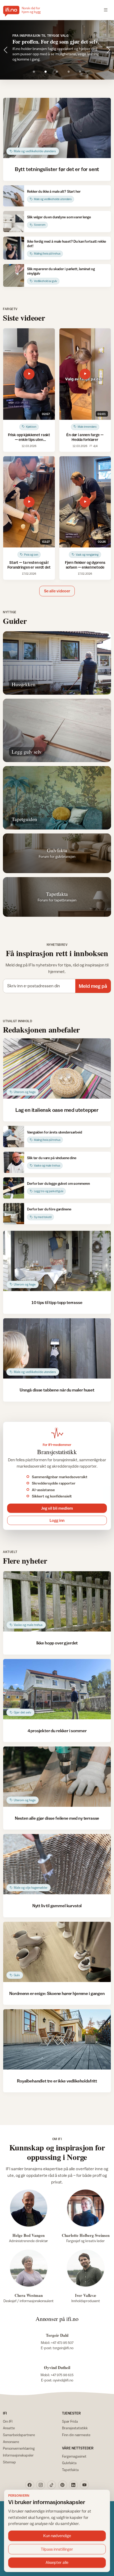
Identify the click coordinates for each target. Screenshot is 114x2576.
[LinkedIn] (73, 2485)
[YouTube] (84, 2485)
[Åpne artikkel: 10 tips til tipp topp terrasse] (57, 1261)
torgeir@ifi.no (63, 2348)
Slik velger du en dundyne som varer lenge (59, 217)
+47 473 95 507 (62, 2343)
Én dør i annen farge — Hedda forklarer (85, 437)
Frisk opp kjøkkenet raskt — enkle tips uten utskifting (29, 439)
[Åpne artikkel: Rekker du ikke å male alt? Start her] (14, 196)
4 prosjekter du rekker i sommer (57, 1731)
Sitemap (9, 2462)
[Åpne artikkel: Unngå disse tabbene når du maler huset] (57, 1348)
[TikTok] (52, 2485)
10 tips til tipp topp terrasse (57, 1302)
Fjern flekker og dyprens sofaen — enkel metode (85, 565)
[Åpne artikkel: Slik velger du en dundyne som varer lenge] (14, 222)
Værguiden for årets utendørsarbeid (55, 1132)
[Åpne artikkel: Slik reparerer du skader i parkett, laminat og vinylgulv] (14, 276)
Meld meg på (93, 986)
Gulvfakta (69, 2463)
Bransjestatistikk (75, 2428)
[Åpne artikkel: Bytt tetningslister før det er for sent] (57, 128)
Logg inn (57, 1520)
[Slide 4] (69, 72)
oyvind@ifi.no (63, 2380)
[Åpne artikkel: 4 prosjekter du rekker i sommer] (57, 1689)
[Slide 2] (45, 72)
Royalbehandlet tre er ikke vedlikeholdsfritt (57, 2081)
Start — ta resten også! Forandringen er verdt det (29, 565)
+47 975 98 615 (62, 2375)
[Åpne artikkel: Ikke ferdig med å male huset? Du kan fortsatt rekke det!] (14, 248)
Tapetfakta (70, 2470)
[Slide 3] (57, 72)
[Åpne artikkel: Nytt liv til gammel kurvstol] (57, 1864)
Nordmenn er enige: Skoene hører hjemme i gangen (57, 1993)
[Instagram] (41, 2485)
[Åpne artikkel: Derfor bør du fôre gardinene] (14, 1214)
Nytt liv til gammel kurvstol (57, 1906)
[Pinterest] (63, 2485)
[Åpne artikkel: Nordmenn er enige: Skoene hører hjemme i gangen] (57, 1952)
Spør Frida (70, 2421)
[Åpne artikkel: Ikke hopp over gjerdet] (57, 1601)
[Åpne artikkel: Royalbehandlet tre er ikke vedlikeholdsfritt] (57, 2039)
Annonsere (11, 2442)
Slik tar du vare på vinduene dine (52, 1158)
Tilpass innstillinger (57, 2549)
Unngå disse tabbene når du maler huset (57, 1390)
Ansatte (9, 2428)
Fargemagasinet (74, 2456)
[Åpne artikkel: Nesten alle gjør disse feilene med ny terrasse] (57, 1777)
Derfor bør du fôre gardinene (49, 1209)
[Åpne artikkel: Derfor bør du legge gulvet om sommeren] (14, 1188)
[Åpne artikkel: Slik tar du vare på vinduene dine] (14, 1162)
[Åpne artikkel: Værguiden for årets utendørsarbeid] (14, 1136)
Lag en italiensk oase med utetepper (57, 1110)
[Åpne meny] (106, 10)
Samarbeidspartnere (19, 2435)
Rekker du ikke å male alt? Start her (54, 191)
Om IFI (8, 2421)
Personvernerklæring (19, 2448)
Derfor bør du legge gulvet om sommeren (58, 1183)
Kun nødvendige (57, 2536)
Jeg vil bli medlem (57, 1508)
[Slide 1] (34, 72)
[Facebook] (30, 2485)
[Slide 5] (80, 72)
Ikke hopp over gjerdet (57, 1643)
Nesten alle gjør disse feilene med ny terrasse (57, 1818)
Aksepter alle (57, 2562)
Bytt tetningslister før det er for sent (57, 169)
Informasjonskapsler (18, 2455)
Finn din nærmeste (76, 2435)
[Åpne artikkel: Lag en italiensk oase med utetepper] (57, 1068)
